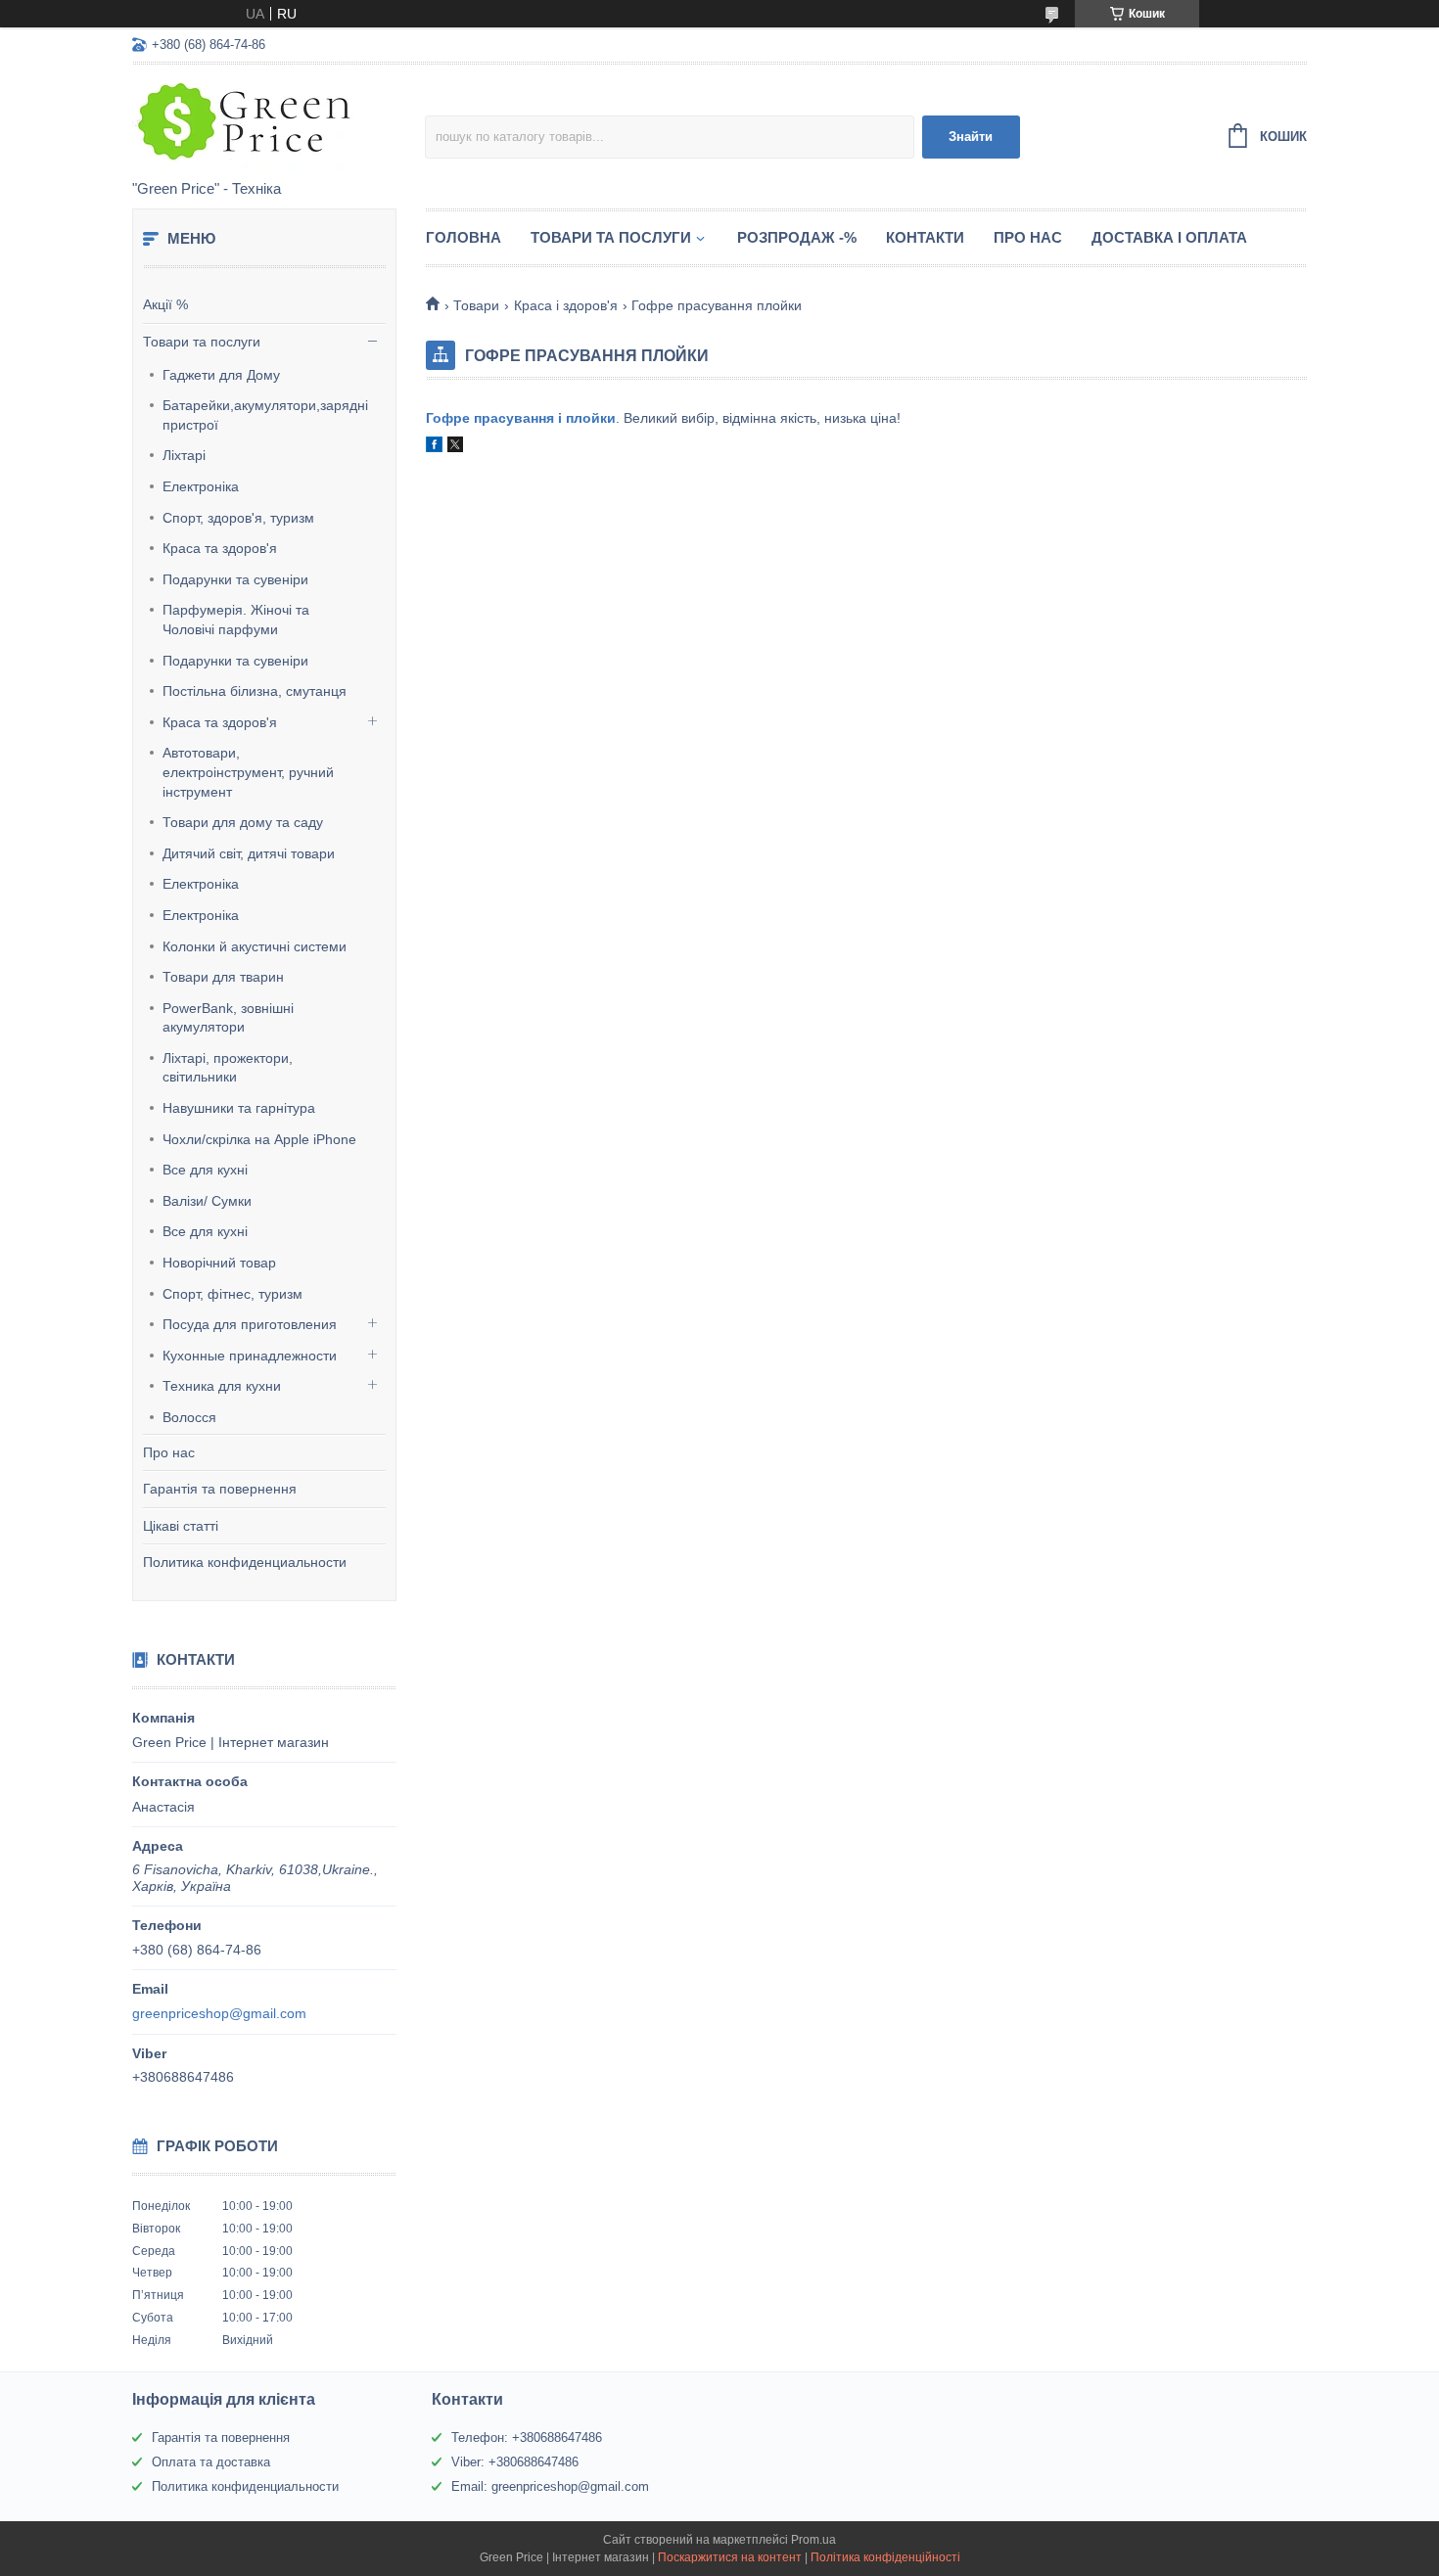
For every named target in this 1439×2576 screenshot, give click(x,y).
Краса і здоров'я (566, 305)
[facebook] (434, 447)
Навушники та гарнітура (239, 1108)
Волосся (189, 1417)
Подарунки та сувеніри (235, 579)
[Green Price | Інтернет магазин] (279, 123)
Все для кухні (205, 1170)
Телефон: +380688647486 (527, 2438)
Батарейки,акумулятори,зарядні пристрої (265, 415)
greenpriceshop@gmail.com (219, 2013)
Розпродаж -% (797, 237)
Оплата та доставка (211, 2462)
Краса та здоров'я (220, 548)
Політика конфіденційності (885, 2557)
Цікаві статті (181, 1526)
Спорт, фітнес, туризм (232, 1294)
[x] (455, 447)
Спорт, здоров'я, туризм (238, 518)
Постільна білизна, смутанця (255, 691)
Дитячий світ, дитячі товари (249, 853)
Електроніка (201, 486)
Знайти (971, 137)
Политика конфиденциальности (245, 1562)
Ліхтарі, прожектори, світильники (228, 1068)
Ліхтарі (184, 455)
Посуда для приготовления (250, 1324)
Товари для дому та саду (243, 822)
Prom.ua (813, 2540)
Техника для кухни (222, 1386)
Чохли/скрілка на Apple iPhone (259, 1139)
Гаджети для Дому (221, 375)
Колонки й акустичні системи (255, 946)
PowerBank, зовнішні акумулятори (228, 1018)
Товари (476, 305)
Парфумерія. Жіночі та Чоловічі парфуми (236, 620)
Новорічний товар (219, 1263)
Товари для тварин (223, 977)
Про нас (169, 1452)
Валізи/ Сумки (207, 1201)
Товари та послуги (202, 342)
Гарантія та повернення (220, 1489)
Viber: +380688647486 (515, 2462)
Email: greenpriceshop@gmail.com (550, 2486)
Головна (464, 237)
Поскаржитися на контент (730, 2557)
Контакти (925, 237)
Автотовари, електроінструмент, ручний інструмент (248, 772)
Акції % (165, 304)
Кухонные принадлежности (250, 1356)
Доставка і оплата (1169, 237)
